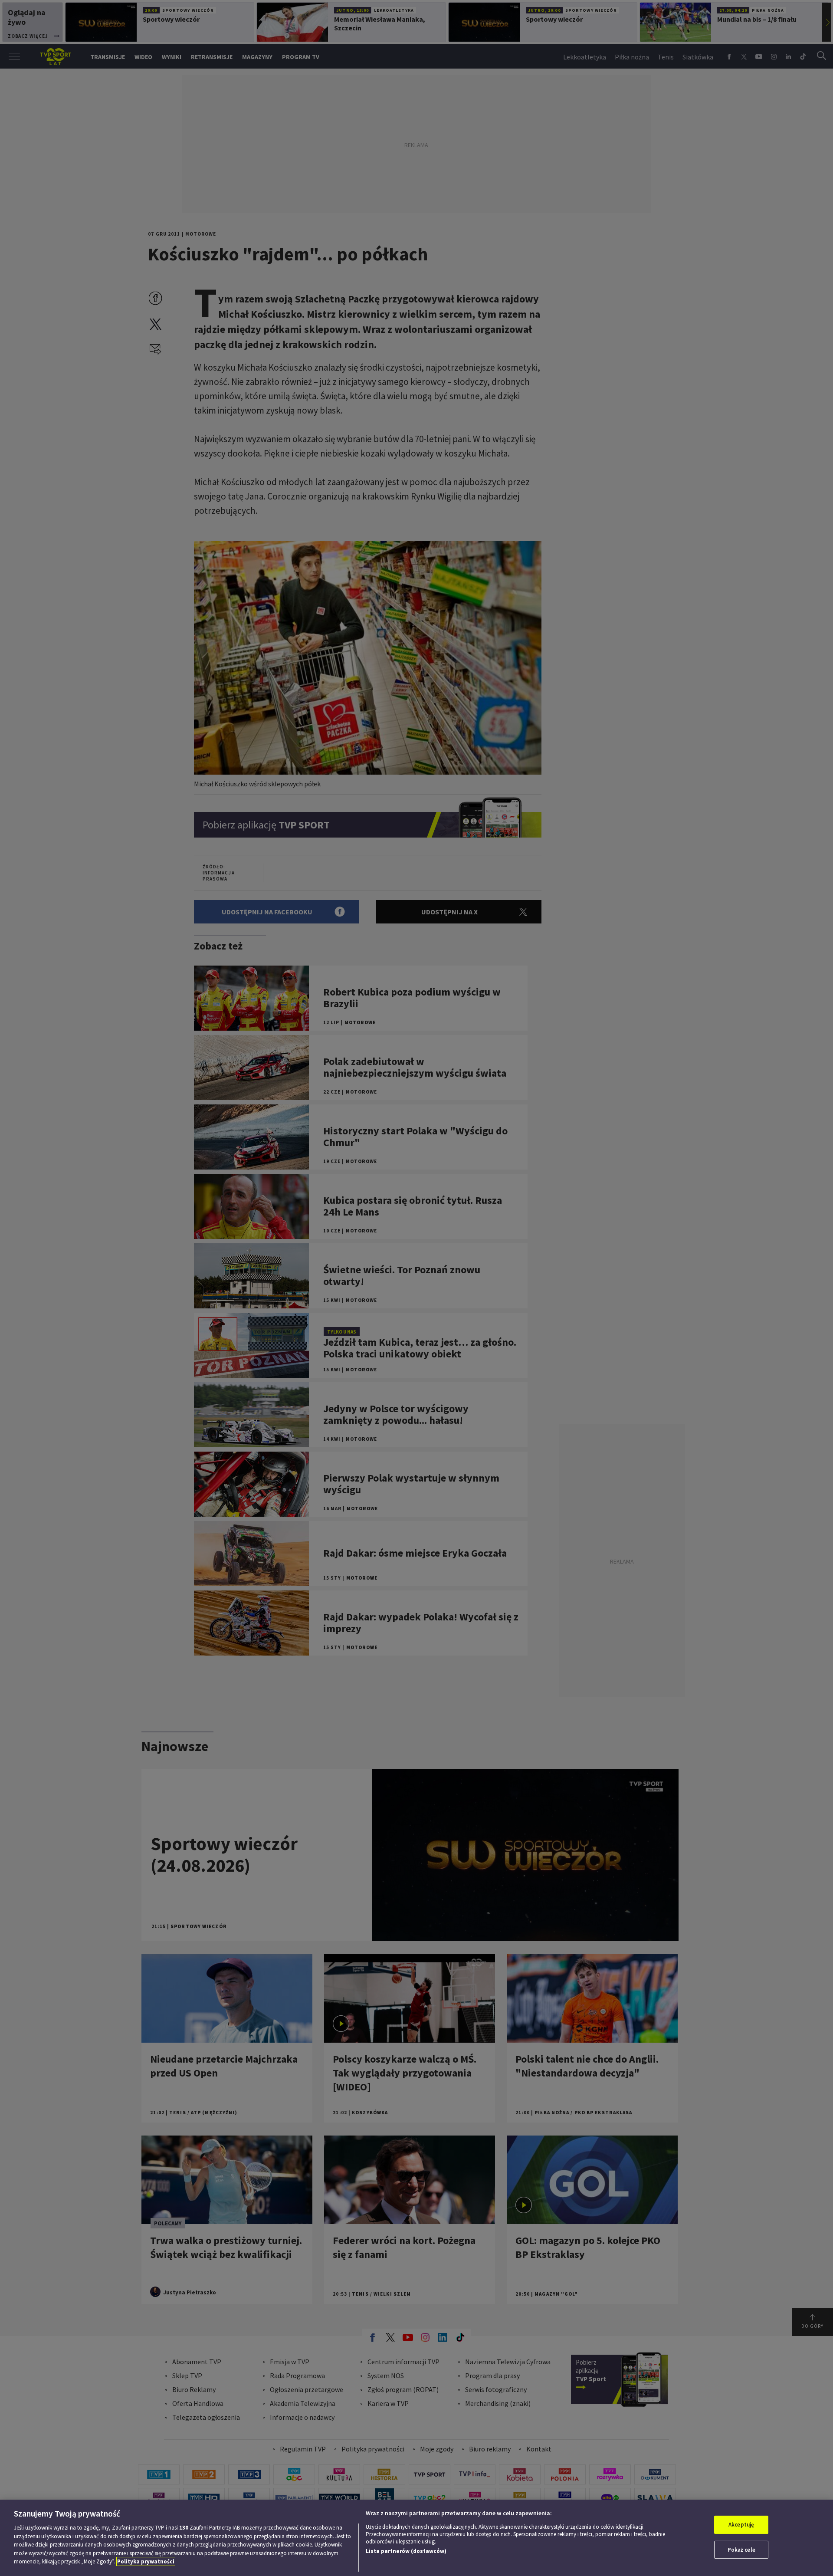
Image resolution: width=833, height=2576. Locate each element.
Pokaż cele (741, 2550)
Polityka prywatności (146, 2561)
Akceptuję (741, 2525)
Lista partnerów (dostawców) (406, 2551)
